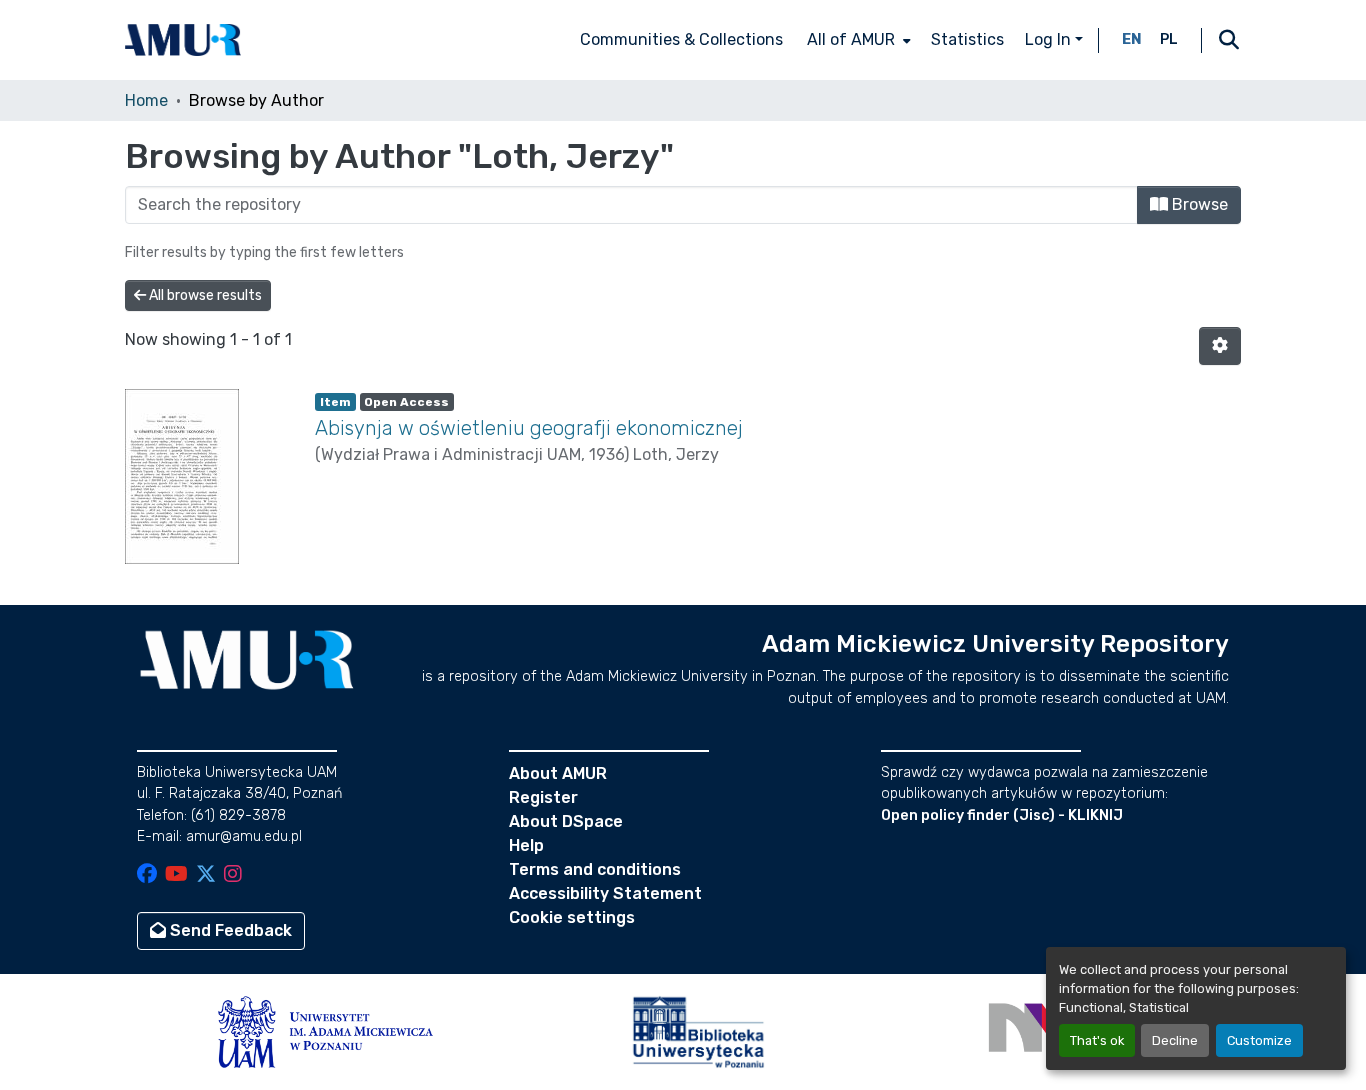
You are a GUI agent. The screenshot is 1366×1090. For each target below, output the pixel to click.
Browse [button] (1198, 204)
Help (526, 845)
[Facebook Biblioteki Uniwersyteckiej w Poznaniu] (147, 875)
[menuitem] (857, 40)
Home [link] (146, 100)
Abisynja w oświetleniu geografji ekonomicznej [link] (529, 428)
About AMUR (558, 773)
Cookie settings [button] (572, 917)
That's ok (1097, 1040)
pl (1169, 39)
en (1132, 39)
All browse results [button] (204, 295)
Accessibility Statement (605, 893)
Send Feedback (229, 930)
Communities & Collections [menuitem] (681, 39)
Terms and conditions (595, 869)
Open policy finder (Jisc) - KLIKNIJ (1002, 815)
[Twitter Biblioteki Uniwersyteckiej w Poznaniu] (206, 875)
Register (543, 797)
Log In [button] (1050, 39)
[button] (183, 40)
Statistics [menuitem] (967, 39)
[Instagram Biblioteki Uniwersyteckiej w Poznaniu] (233, 875)
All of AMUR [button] (851, 39)
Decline (1175, 1040)
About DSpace (566, 821)
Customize (1259, 1040)
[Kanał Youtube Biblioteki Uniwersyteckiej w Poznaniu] (176, 875)
